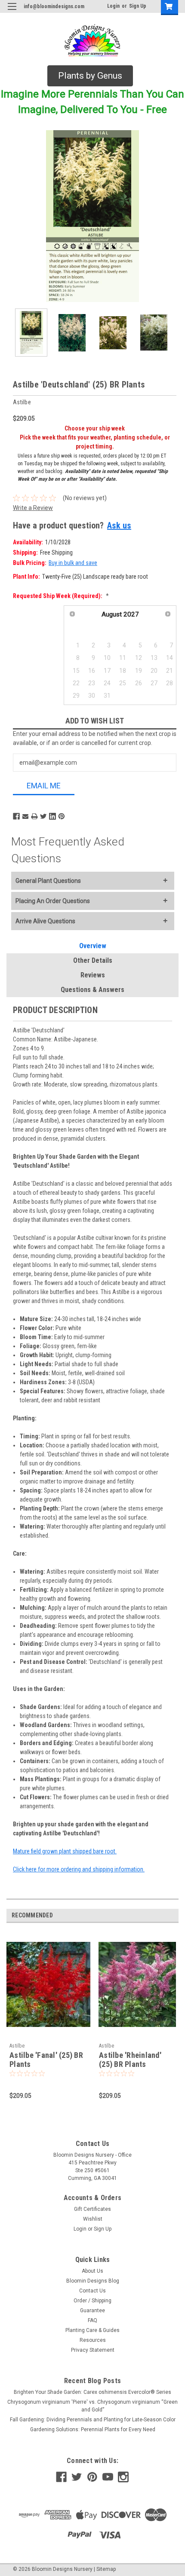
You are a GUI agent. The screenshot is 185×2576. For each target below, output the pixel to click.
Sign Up (138, 6)
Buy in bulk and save (73, 563)
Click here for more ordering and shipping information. (79, 1869)
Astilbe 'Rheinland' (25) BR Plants (130, 2060)
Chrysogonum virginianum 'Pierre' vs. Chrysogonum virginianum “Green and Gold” (92, 2406)
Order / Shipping (92, 2301)
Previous (13, 216)
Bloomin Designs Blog (93, 2281)
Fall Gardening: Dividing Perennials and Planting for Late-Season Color (93, 2420)
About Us (92, 2271)
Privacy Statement (93, 2350)
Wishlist (93, 2219)
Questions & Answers (92, 990)
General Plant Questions (48, 881)
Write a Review (33, 508)
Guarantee (92, 2310)
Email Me (44, 786)
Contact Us (92, 2291)
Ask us (119, 525)
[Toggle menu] (12, 12)
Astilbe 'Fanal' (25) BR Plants (46, 2060)
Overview (93, 946)
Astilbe (17, 2046)
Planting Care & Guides (92, 2330)
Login (113, 6)
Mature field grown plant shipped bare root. (65, 1851)
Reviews (93, 975)
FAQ (92, 2320)
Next (172, 216)
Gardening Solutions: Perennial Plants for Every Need (93, 2429)
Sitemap (106, 2569)
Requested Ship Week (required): (61, 596)
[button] (90, 76)
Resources (93, 2340)
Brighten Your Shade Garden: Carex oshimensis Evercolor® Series (92, 2392)
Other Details (93, 960)
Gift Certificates (92, 2209)
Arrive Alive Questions (45, 921)
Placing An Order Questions (53, 901)
